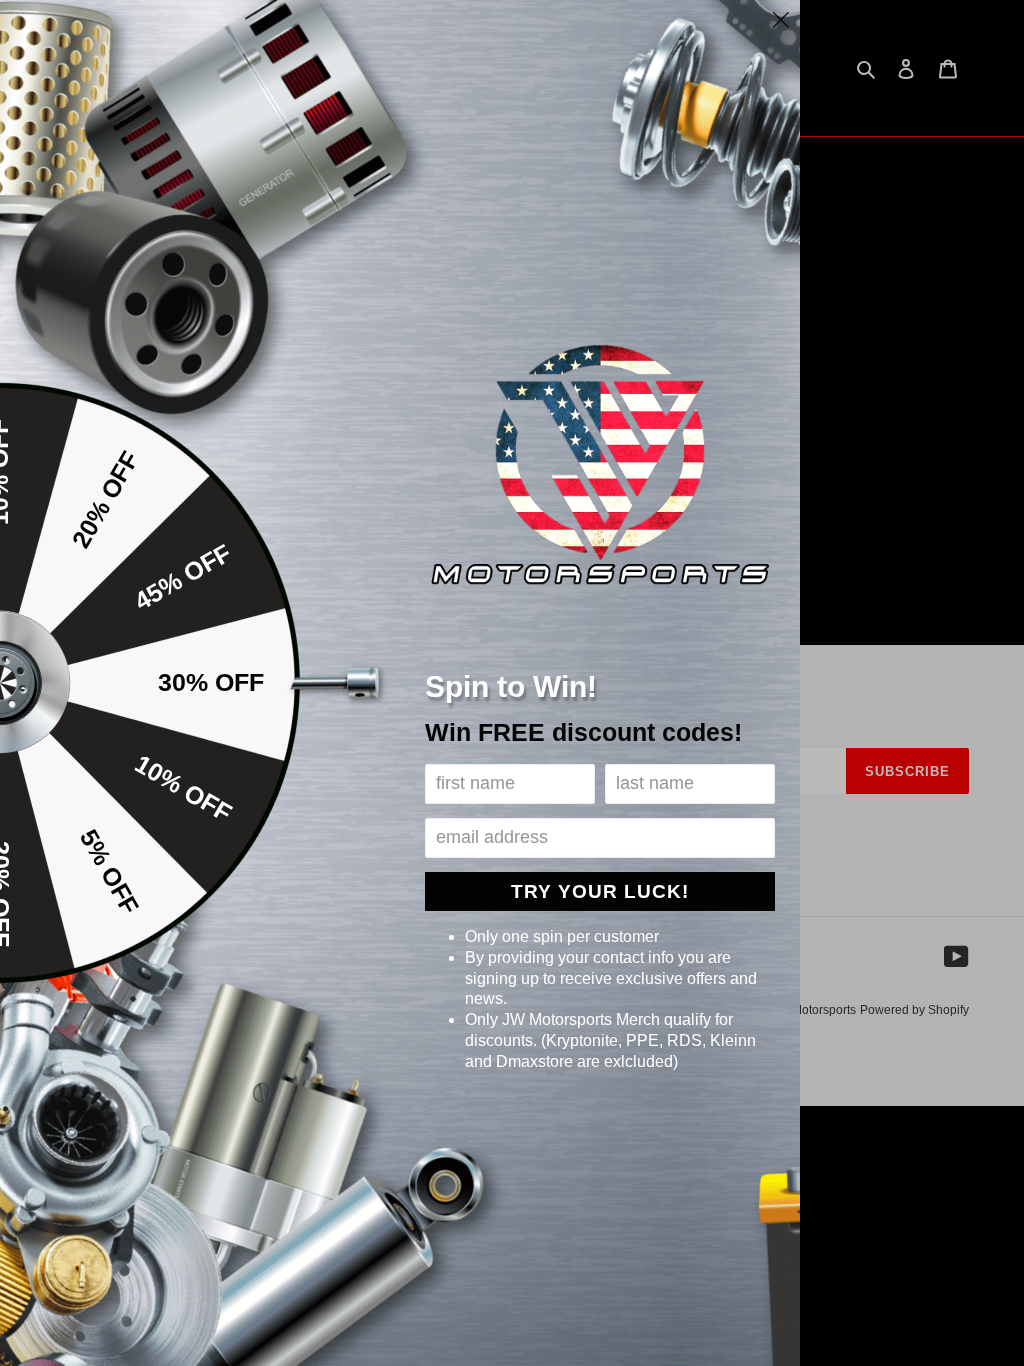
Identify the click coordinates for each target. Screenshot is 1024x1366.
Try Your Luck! (600, 891)
